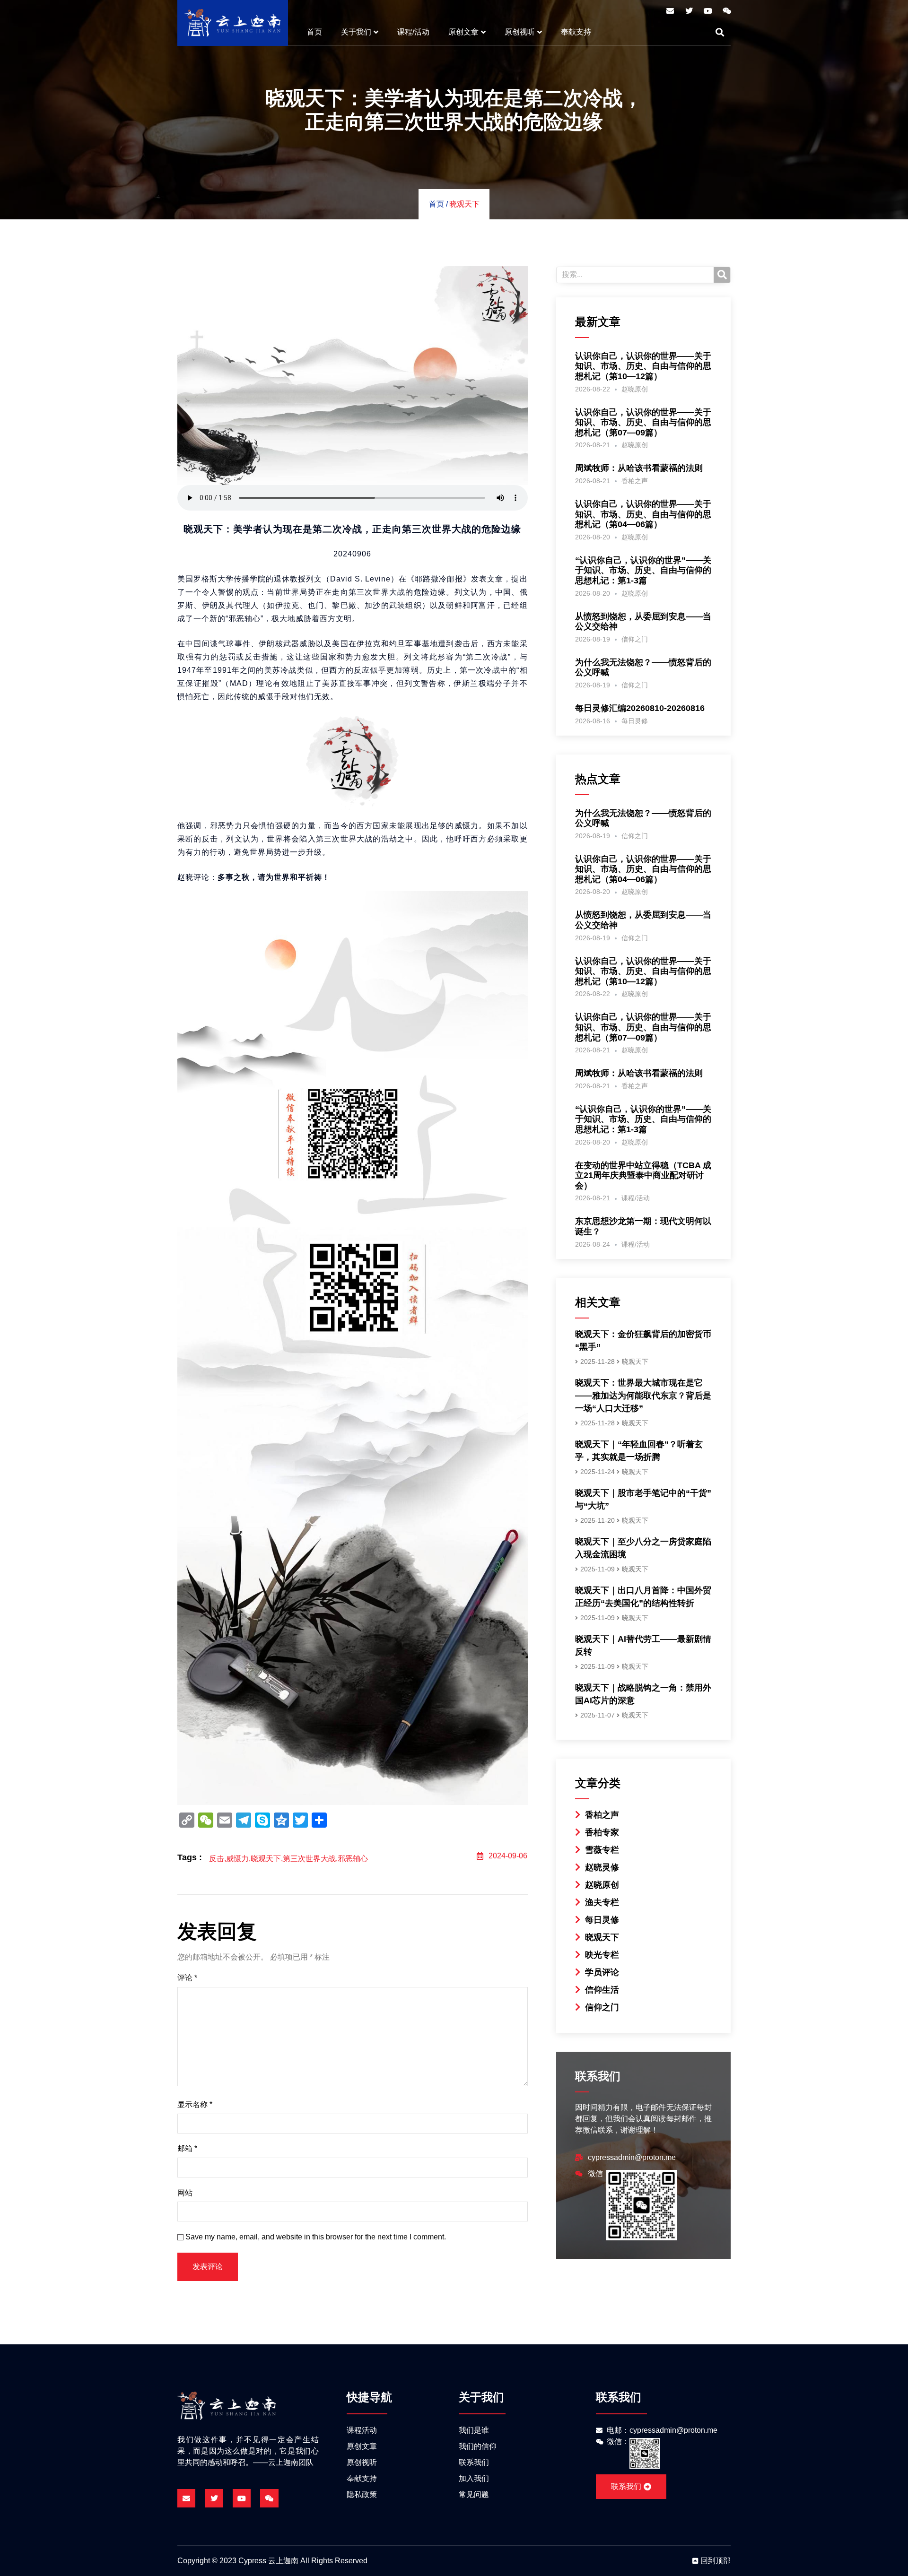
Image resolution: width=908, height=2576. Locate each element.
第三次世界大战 (309, 1859)
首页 (314, 32)
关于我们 (356, 32)
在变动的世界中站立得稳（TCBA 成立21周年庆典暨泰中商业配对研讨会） (643, 1175)
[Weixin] (727, 11)
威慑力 (237, 1859)
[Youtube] (708, 11)
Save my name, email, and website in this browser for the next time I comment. (316, 2237)
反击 (217, 1859)
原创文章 (463, 32)
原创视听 (520, 32)
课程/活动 (413, 32)
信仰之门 (635, 639)
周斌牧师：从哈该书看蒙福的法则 (639, 468)
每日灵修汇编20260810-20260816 (640, 708)
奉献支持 (576, 32)
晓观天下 (464, 204)
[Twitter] (689, 11)
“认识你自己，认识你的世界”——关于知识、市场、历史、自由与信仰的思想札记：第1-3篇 (643, 570)
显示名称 (195, 2104)
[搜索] (722, 275)
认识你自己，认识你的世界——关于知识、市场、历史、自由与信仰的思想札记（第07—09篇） (643, 422)
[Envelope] (670, 11)
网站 (185, 2193)
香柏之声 (635, 481)
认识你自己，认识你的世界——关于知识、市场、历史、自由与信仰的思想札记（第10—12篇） (643, 366)
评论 (187, 1978)
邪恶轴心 (353, 1859)
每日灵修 (635, 721)
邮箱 (187, 2148)
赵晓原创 (635, 389)
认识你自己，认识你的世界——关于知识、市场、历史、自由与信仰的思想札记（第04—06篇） (643, 514)
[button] (720, 32)
